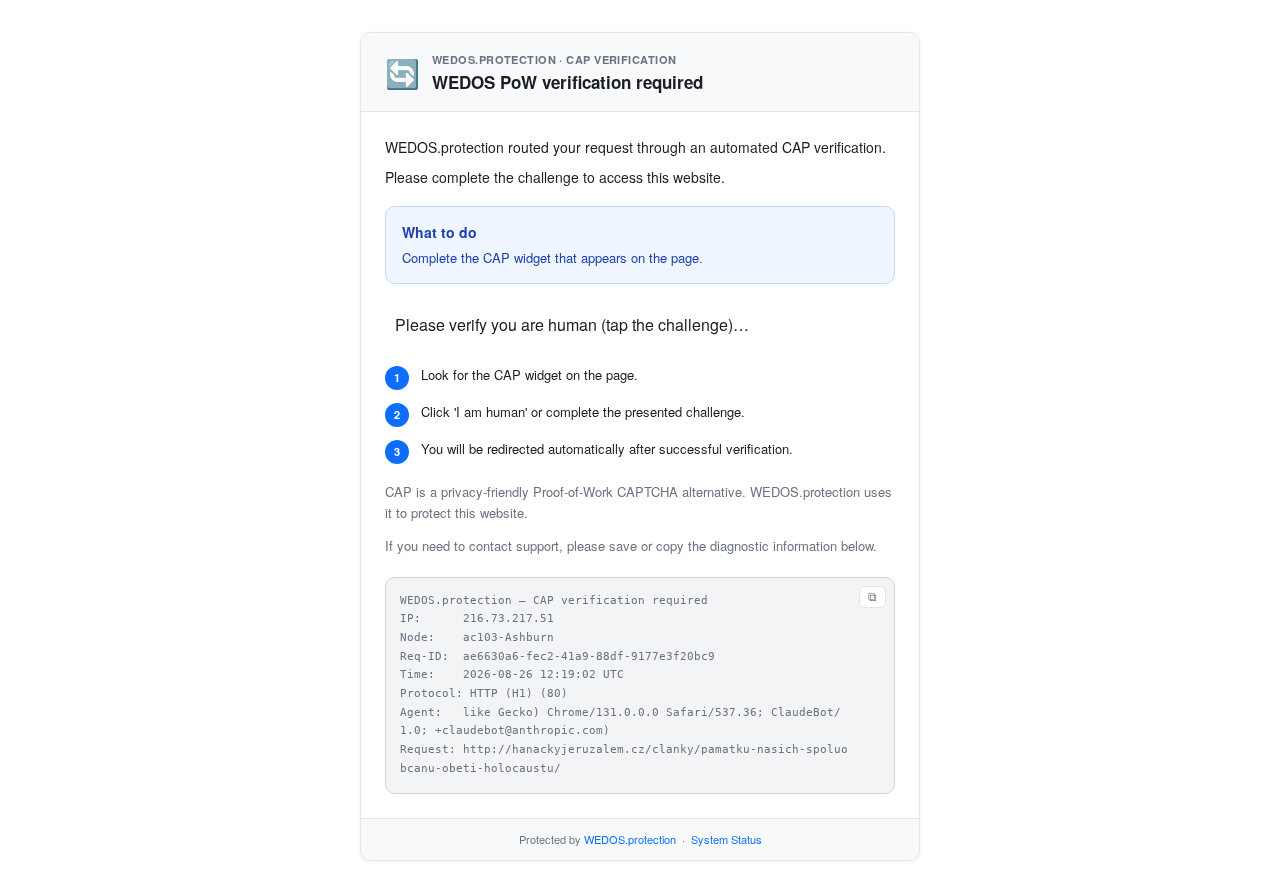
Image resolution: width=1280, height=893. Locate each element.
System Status (726, 839)
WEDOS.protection (630, 839)
